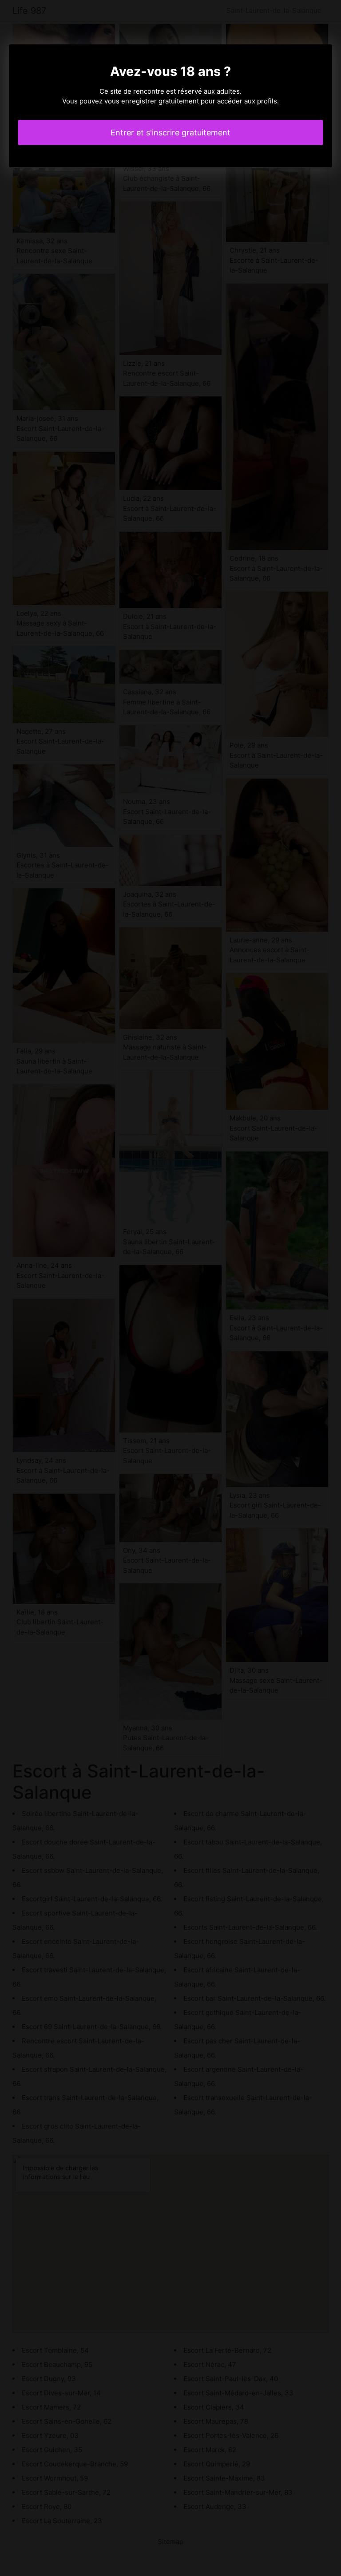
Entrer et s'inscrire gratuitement (170, 133)
